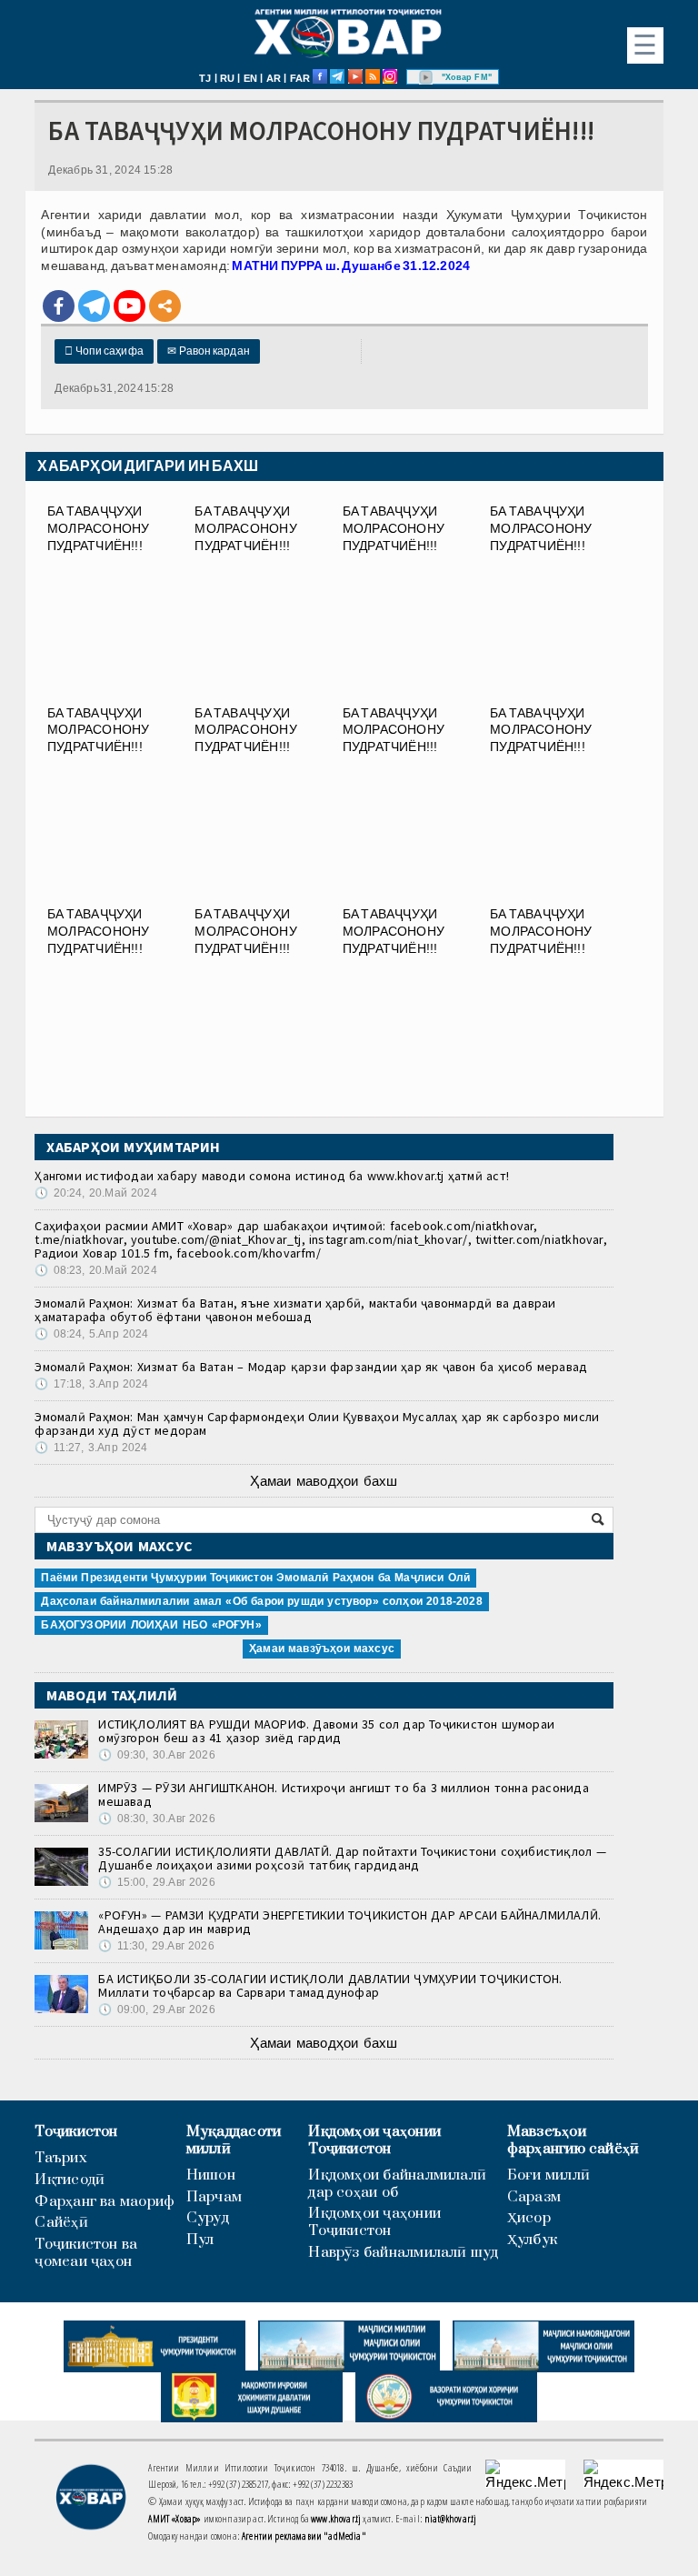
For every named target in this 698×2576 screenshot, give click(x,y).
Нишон (211, 2175)
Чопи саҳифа (104, 351)
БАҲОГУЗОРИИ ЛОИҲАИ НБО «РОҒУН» (151, 1625)
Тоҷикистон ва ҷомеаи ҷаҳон (86, 2253)
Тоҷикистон (76, 2132)
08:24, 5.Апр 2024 (91, 1334)
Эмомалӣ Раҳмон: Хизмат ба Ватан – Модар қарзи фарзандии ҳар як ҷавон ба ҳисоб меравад (311, 1367)
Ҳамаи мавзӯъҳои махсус (322, 1649)
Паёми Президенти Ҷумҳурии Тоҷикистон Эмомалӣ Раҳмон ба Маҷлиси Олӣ (255, 1578)
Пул (200, 2240)
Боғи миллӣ (548, 2175)
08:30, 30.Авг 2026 (156, 1819)
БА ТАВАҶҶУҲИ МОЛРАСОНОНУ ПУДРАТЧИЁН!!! (98, 528)
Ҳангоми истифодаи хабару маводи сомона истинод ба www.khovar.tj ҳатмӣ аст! (272, 1176)
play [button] (426, 77)
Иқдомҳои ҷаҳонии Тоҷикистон (374, 2140)
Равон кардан (209, 351)
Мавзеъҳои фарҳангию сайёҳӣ (573, 2140)
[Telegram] (94, 306)
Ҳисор (529, 2218)
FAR (300, 78)
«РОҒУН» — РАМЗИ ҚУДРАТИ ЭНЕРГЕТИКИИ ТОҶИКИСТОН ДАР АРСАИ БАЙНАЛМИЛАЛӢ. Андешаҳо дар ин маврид (349, 1922)
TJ (205, 78)
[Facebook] (59, 306)
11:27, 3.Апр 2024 (91, 1448)
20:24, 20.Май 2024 (95, 1193)
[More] (165, 306)
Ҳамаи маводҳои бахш (324, 1481)
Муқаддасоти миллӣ (234, 2140)
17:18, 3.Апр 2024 (91, 1384)
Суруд (208, 2218)
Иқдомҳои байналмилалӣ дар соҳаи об (397, 2184)
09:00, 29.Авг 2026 (156, 2010)
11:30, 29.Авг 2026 (156, 1946)
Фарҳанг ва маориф (105, 2202)
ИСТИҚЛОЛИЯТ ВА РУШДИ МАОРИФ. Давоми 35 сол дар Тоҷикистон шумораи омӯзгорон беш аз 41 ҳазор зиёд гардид (326, 1731)
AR (274, 78)
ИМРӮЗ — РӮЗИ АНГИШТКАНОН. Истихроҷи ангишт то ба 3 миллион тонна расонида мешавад (343, 1794)
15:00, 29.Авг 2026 (156, 1882)
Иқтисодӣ (70, 2180)
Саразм (534, 2197)
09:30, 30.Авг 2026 (156, 1755)
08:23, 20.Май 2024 (95, 1270)
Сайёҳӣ (61, 2223)
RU (227, 78)
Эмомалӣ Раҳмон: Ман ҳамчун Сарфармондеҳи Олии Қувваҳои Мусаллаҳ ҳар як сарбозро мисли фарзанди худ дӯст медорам (317, 1423)
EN (250, 78)
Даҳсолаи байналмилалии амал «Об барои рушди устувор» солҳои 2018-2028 (261, 1601)
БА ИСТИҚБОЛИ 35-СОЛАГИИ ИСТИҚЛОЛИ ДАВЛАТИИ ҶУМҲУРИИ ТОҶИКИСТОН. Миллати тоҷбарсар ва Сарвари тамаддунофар (330, 1985)
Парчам (214, 2197)
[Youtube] (130, 306)
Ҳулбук (532, 2240)
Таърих (60, 2158)
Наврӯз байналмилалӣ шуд (403, 2253)
